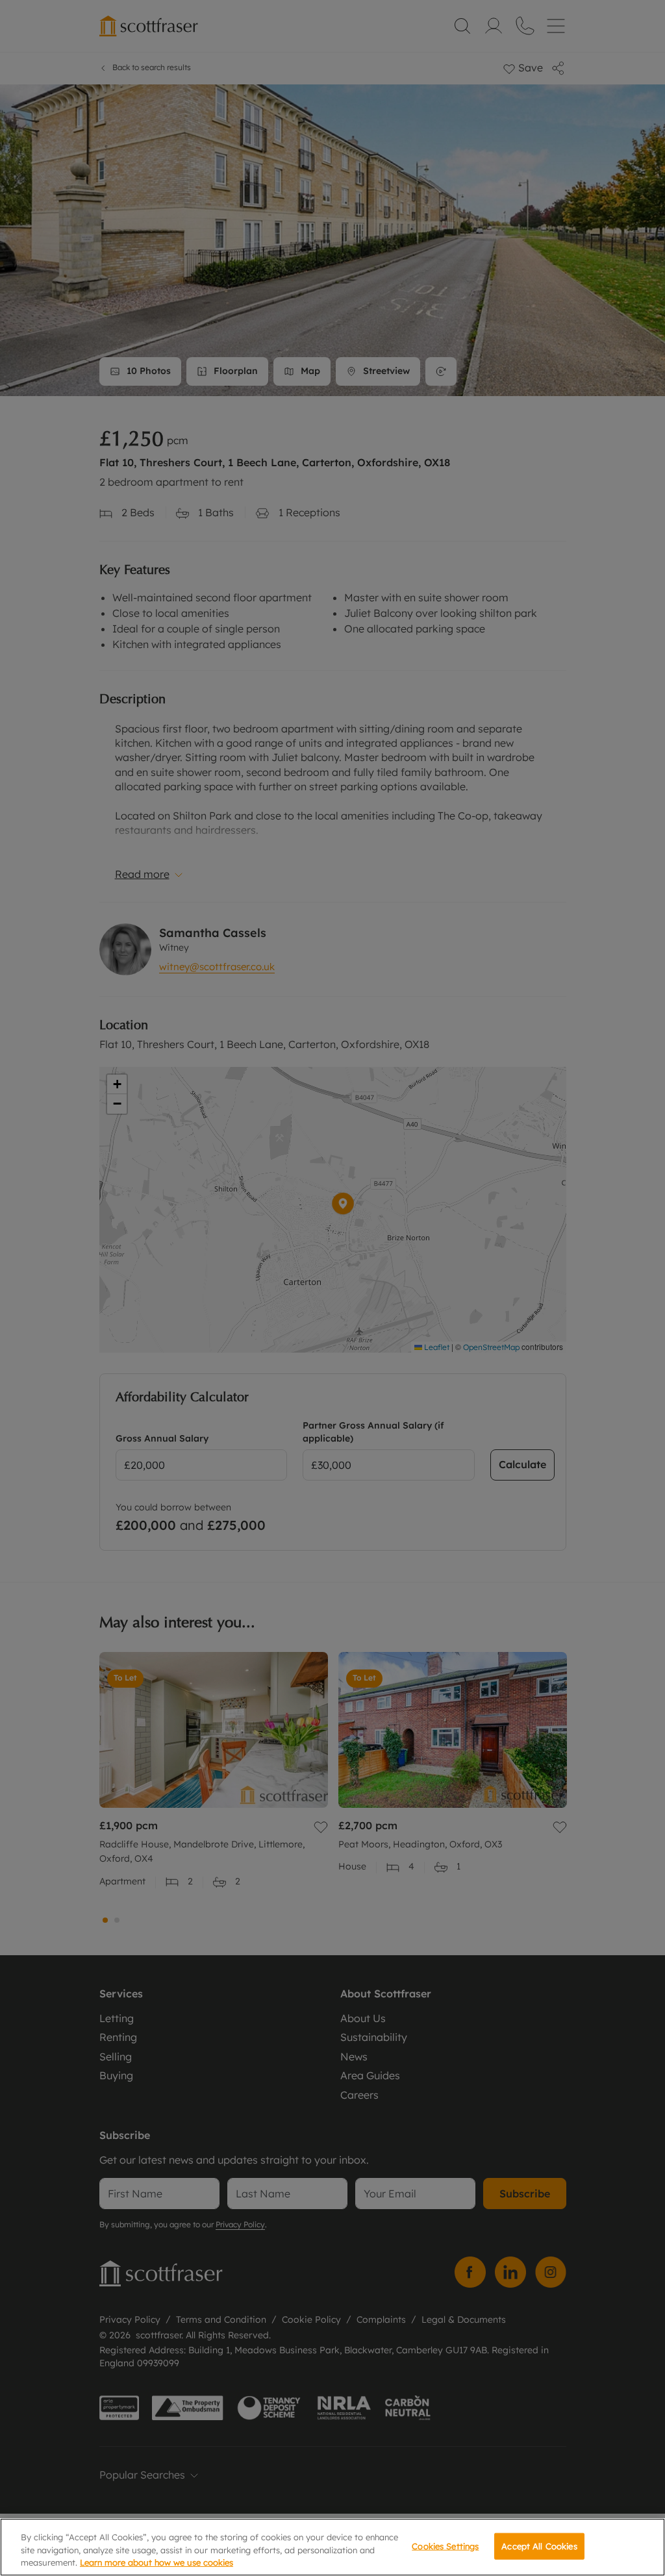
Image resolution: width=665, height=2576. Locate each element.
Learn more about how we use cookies (157, 2562)
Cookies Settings (445, 2545)
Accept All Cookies (539, 2545)
